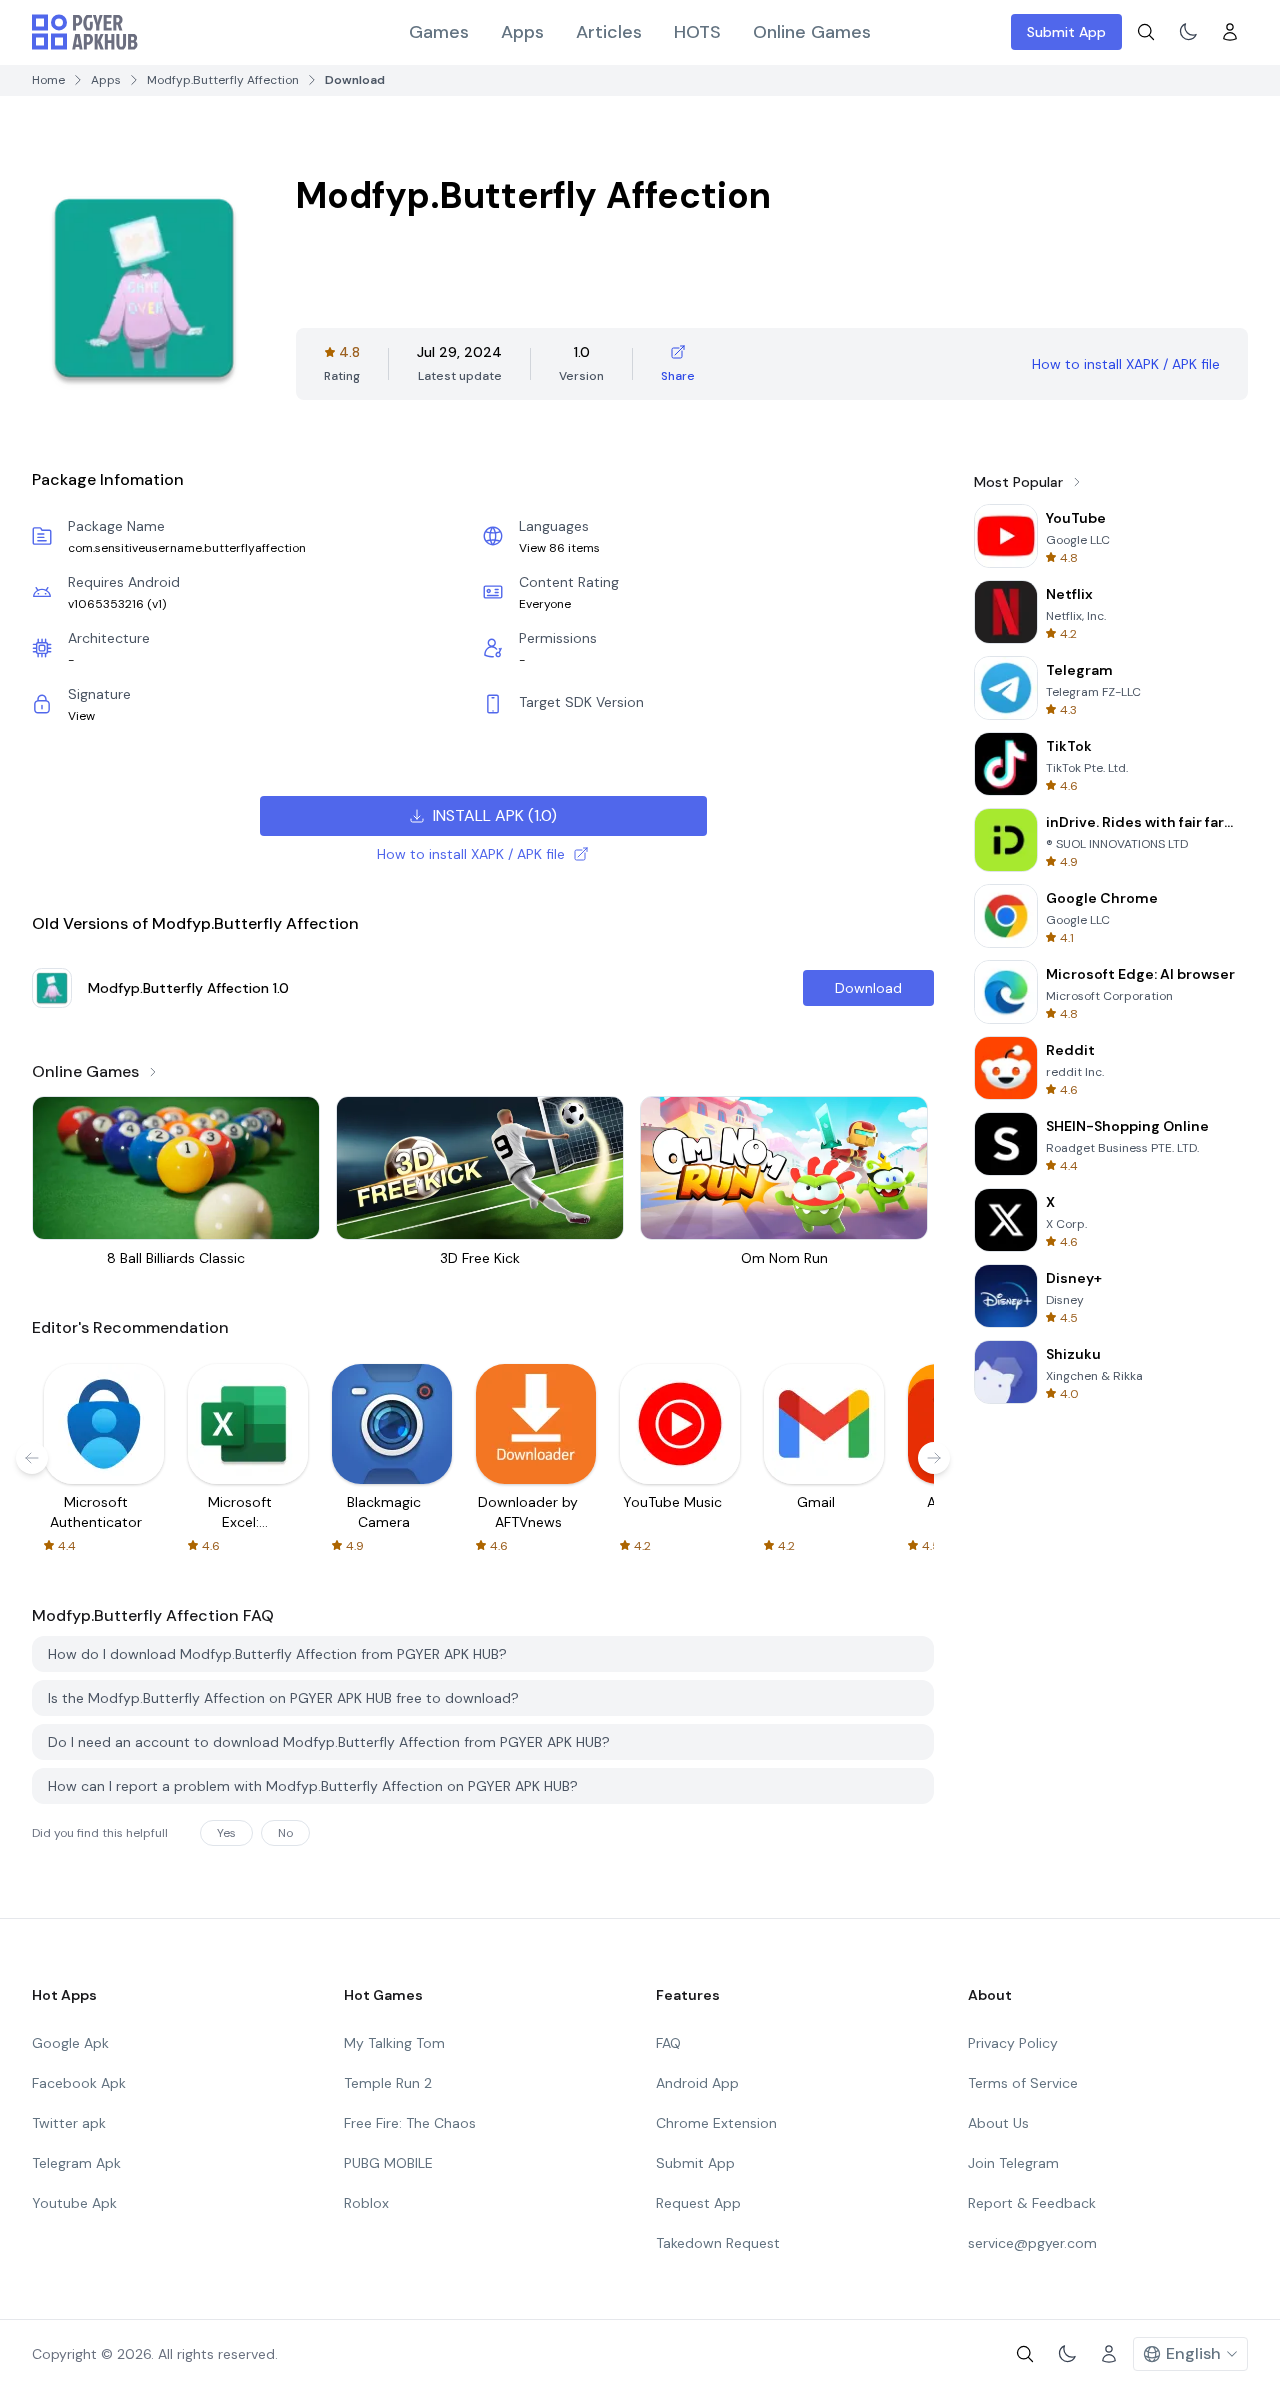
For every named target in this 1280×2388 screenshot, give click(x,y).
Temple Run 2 (388, 2083)
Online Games (812, 32)
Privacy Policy (1013, 2043)
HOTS (697, 32)
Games (439, 32)
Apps (522, 32)
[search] (1146, 32)
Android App (697, 2083)
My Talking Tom (394, 2043)
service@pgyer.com (1032, 2243)
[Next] (934, 1458)
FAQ (668, 2043)
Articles (609, 32)
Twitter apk (69, 2123)
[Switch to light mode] (1188, 32)
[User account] (1230, 32)
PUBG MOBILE (388, 2163)
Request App (698, 2203)
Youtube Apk (74, 2203)
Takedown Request (718, 2243)
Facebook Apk (79, 2083)
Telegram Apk (76, 2163)
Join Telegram (1013, 2163)
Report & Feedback (1032, 2203)
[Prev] (32, 1458)
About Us (998, 2123)
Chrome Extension (716, 2123)
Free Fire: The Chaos (410, 2123)
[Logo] (85, 32)
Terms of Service (1023, 2083)
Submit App (1066, 32)
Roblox (366, 2203)
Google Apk (70, 2043)
